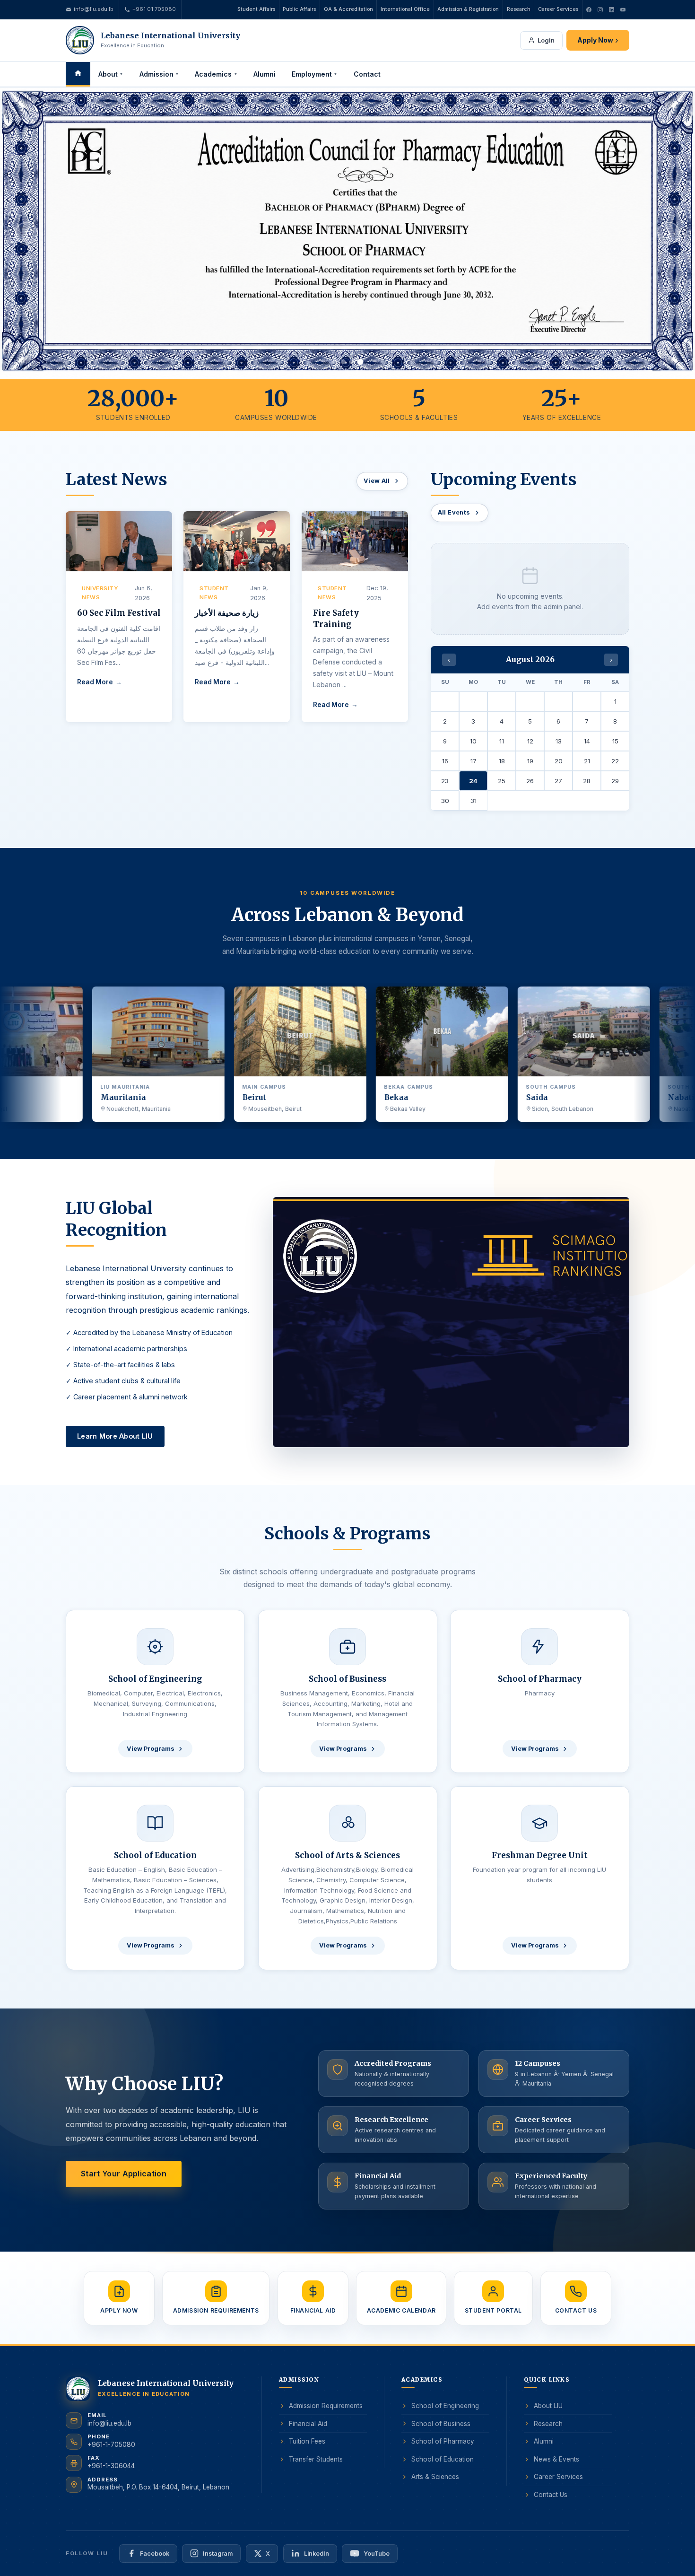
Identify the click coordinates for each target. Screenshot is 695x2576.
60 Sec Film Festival (119, 613)
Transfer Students (316, 2459)
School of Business (441, 2424)
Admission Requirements (326, 2406)
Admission (159, 74)
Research (519, 9)
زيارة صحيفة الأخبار (227, 613)
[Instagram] (600, 9)
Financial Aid (308, 2424)
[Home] (78, 74)
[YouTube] (623, 9)
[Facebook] (589, 9)
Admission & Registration (468, 9)
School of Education (443, 2459)
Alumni (265, 74)
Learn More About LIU (115, 1436)
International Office (405, 9)
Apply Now (598, 40)
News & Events (556, 2459)
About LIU (548, 2406)
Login (546, 40)
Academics (216, 74)
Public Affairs (299, 9)
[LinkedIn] (611, 9)
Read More (95, 682)
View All (377, 481)
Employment (315, 74)
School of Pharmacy (443, 2442)
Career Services (558, 9)
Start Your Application (124, 2174)
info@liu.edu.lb (94, 9)
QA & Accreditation (348, 9)
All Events (454, 512)
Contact (367, 74)
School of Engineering (445, 2406)
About (111, 74)
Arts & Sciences (435, 2477)
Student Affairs (256, 9)
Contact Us (551, 2495)
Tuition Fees (307, 2442)
